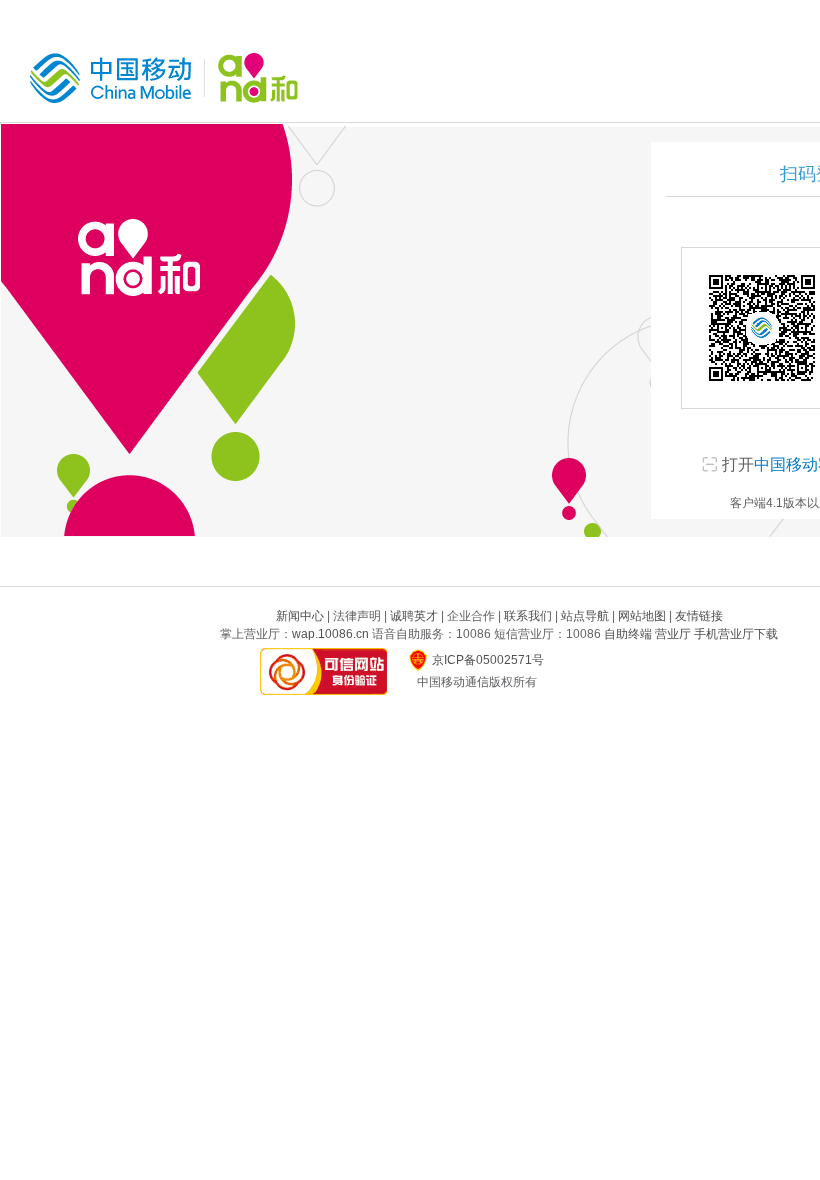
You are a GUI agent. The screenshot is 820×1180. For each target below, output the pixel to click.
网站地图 (642, 616)
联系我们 (528, 616)
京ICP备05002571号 (488, 660)
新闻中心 (300, 616)
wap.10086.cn (330, 634)
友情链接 (699, 616)
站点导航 (585, 616)
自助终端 (628, 634)
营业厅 (673, 634)
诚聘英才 (414, 616)
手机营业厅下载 (736, 634)
